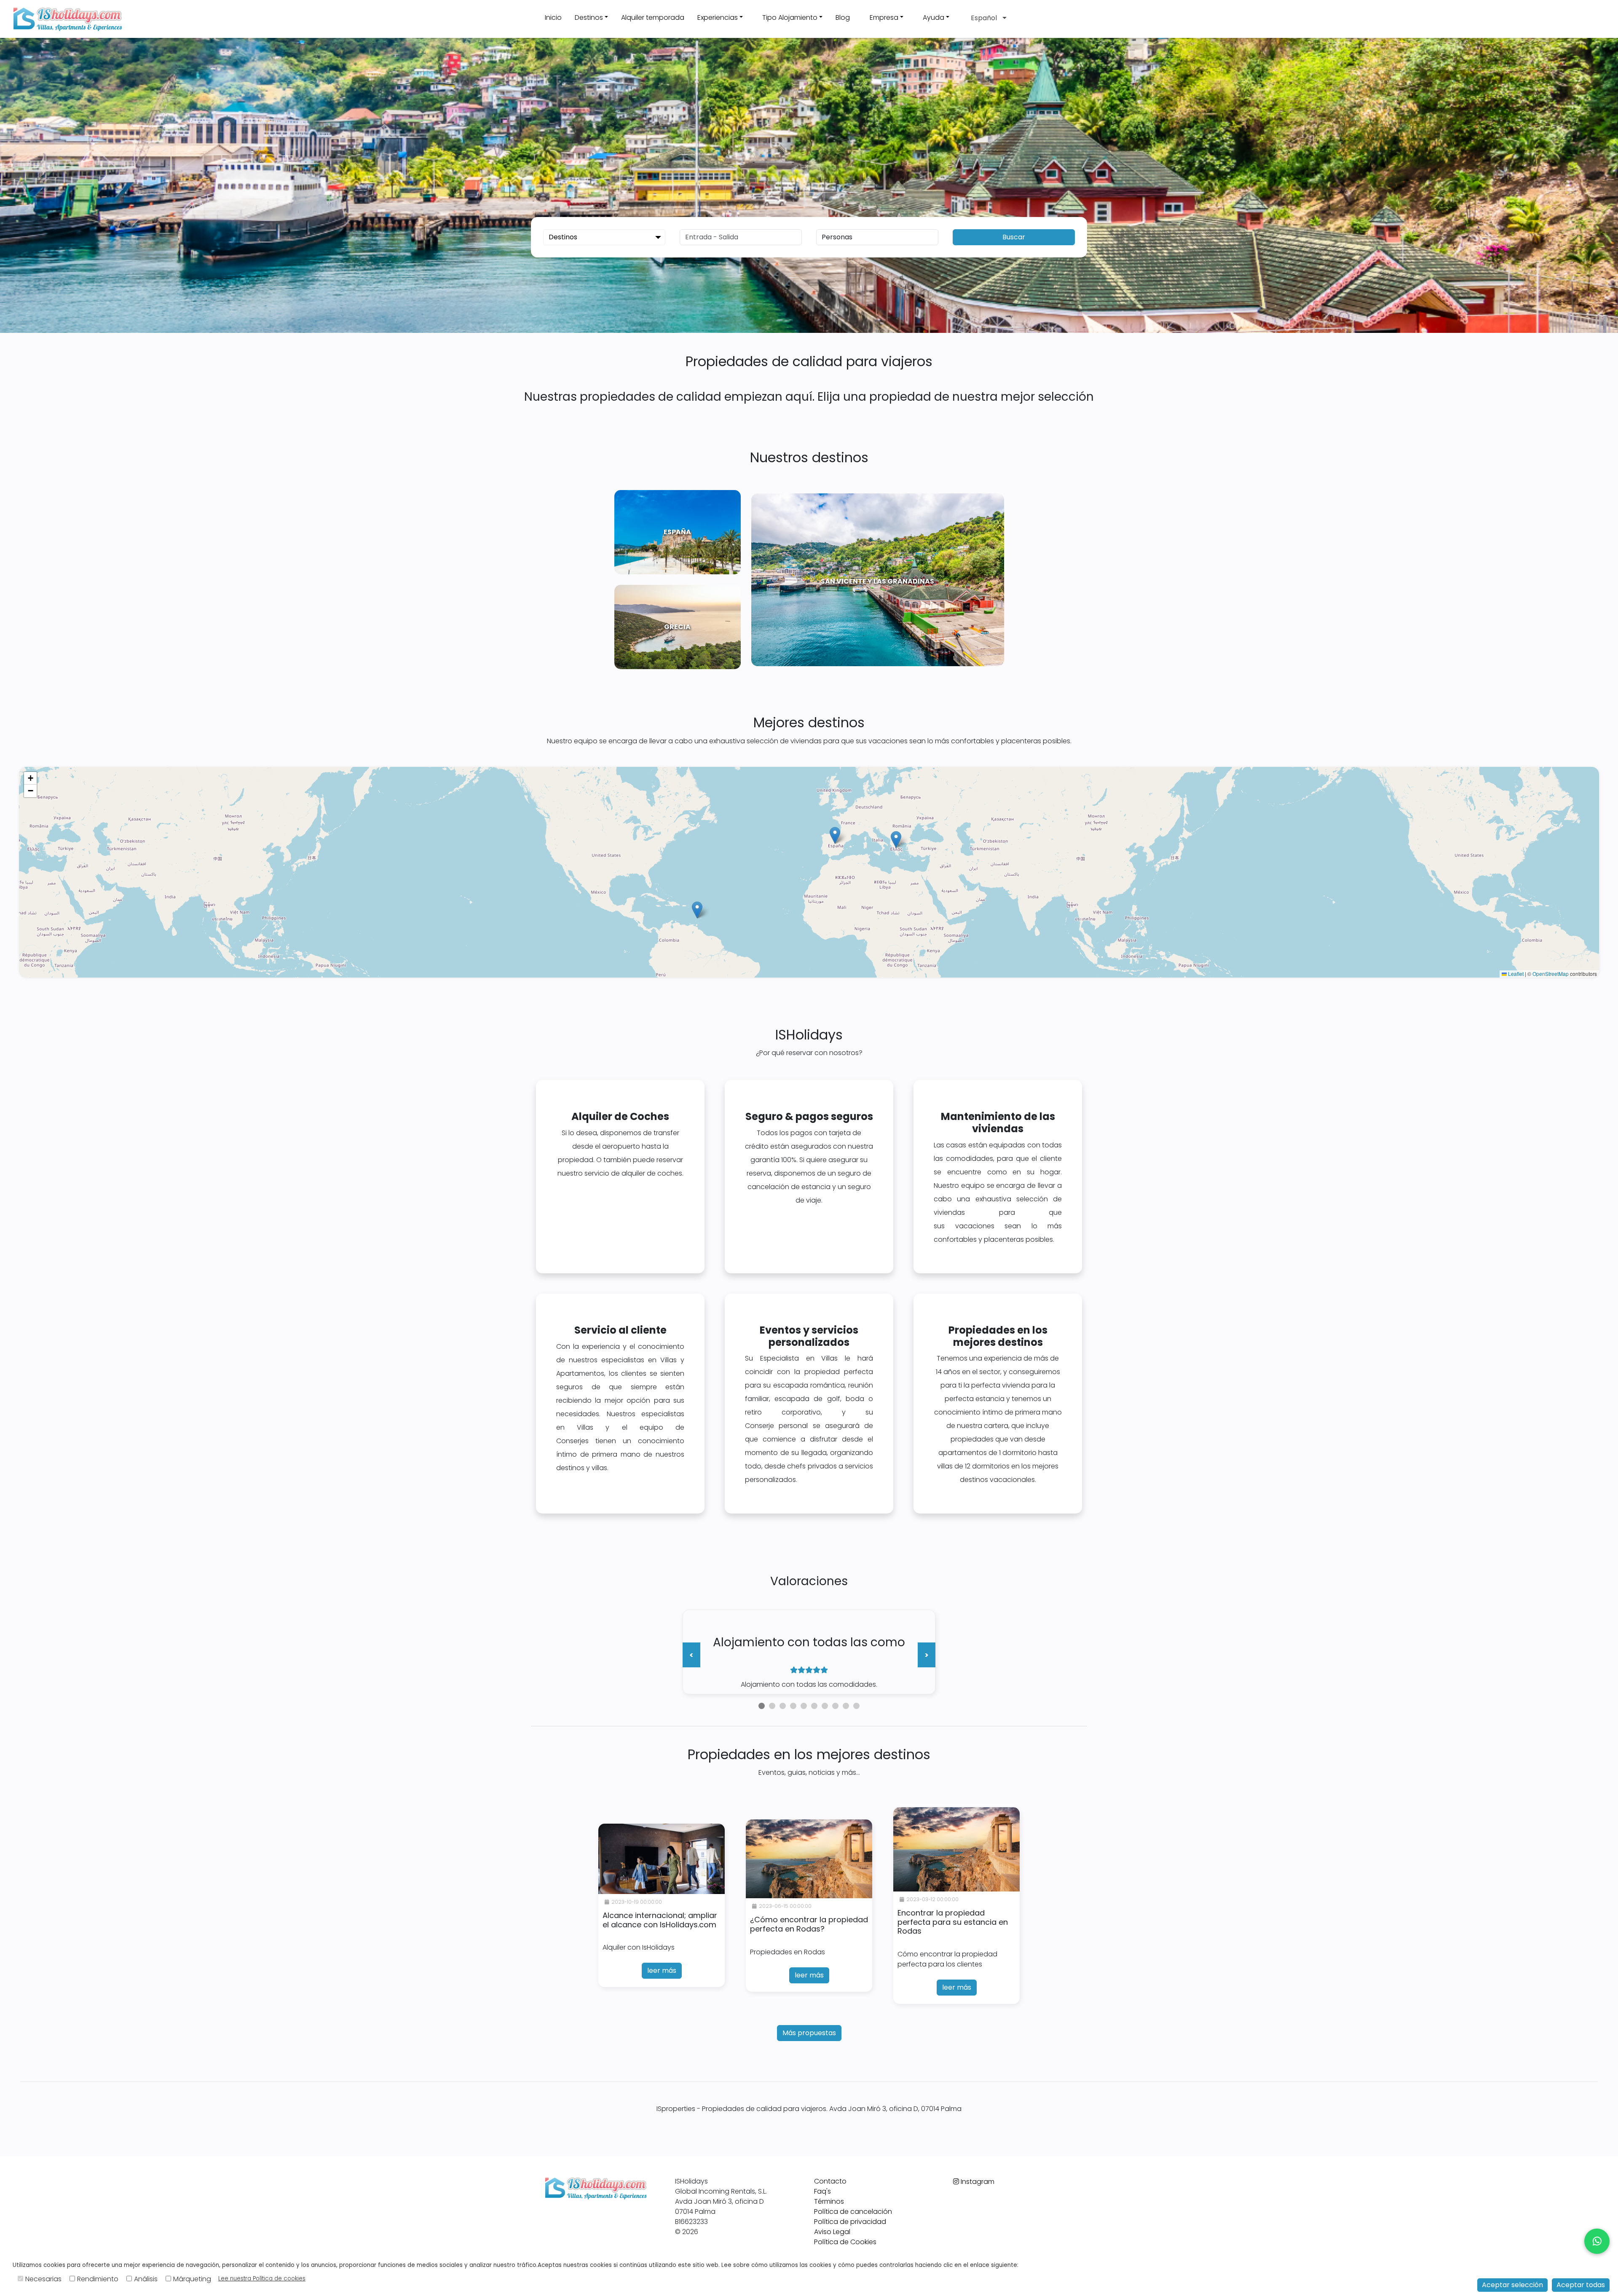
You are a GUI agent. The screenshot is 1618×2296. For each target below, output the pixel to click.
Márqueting (192, 2279)
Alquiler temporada (653, 17)
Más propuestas (809, 2033)
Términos (829, 2201)
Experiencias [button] (718, 17)
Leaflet (1515, 974)
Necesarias (43, 2279)
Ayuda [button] (934, 17)
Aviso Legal (832, 2232)
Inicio (553, 17)
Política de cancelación (853, 2212)
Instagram (977, 2182)
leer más (662, 1970)
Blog (843, 17)
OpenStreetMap (1551, 974)
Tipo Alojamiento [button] (790, 17)
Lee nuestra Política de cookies (262, 2279)
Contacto (830, 2181)
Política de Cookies (845, 2242)
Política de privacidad (850, 2222)
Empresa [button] (884, 17)
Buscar (1014, 237)
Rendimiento (98, 2279)
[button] (857, 19)
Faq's (822, 2191)
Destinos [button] (589, 17)
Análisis (146, 2279)
